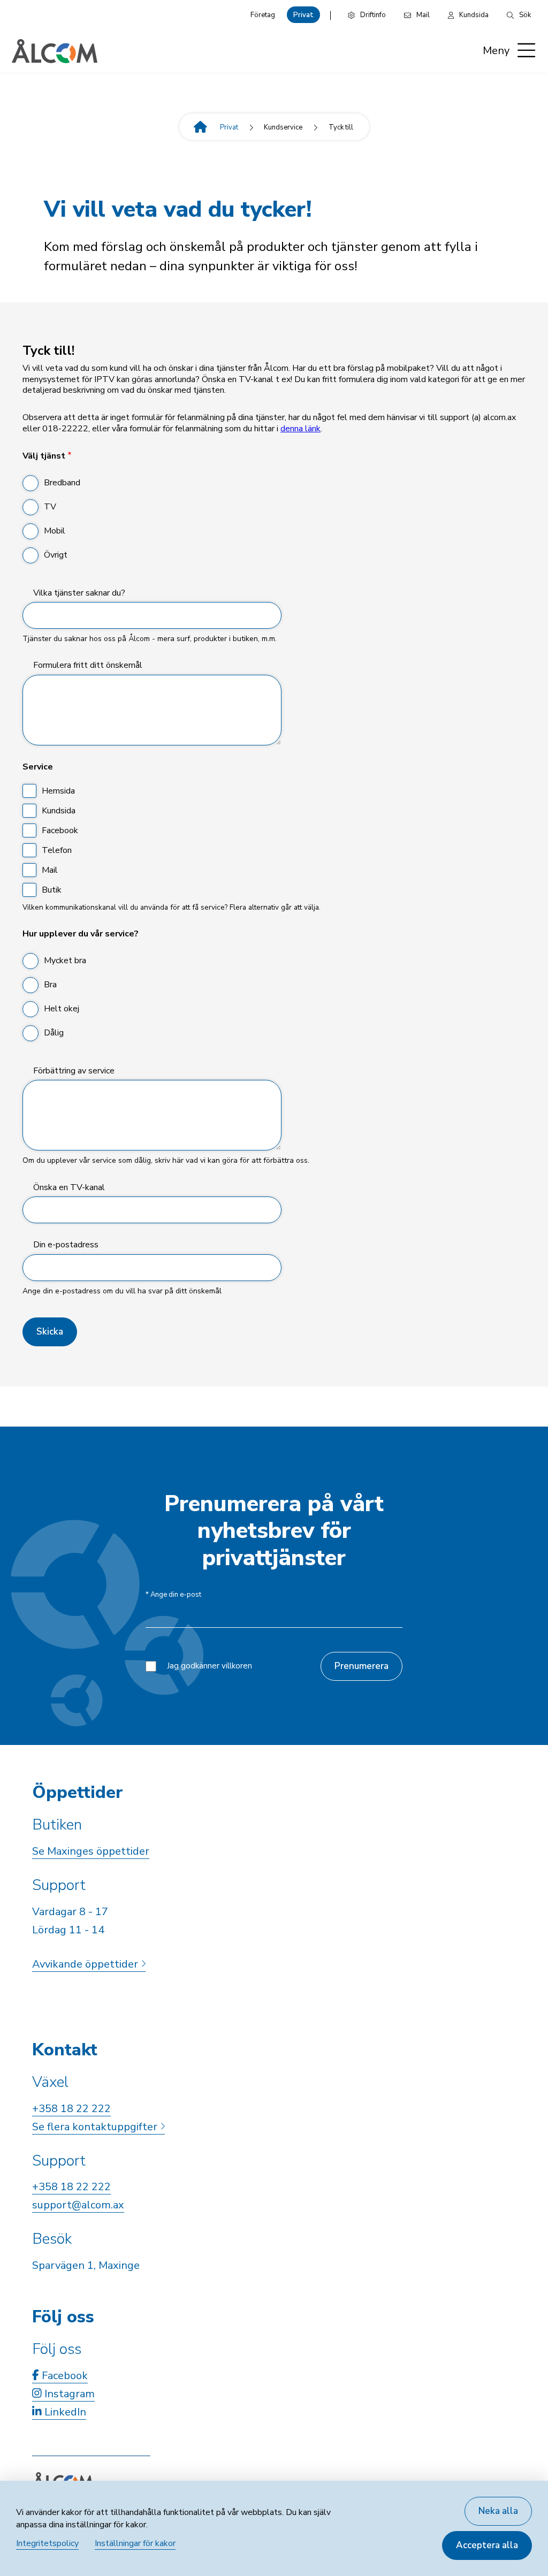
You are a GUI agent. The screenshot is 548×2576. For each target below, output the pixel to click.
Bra (50, 985)
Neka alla (498, 2511)
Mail (50, 870)
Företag (263, 15)
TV (50, 507)
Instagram (68, 2394)
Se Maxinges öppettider (91, 1851)
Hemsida (58, 791)
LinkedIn (64, 2412)
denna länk (300, 429)
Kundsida (59, 811)
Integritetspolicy (47, 2543)
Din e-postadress (66, 1245)
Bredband (62, 483)
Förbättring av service (74, 1071)
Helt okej (62, 1009)
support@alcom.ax (78, 2205)
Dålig (54, 1033)
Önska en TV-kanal (69, 1188)
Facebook (60, 830)
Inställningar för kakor (135, 2543)
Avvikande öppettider (86, 1964)
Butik (52, 890)
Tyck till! (48, 351)
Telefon (57, 850)
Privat (303, 15)
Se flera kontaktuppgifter (96, 2127)
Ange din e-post (173, 1595)
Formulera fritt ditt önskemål (88, 665)
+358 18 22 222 (71, 2109)
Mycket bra (65, 961)
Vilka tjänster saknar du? (79, 593)
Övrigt (56, 555)
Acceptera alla (487, 2545)
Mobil (55, 531)
